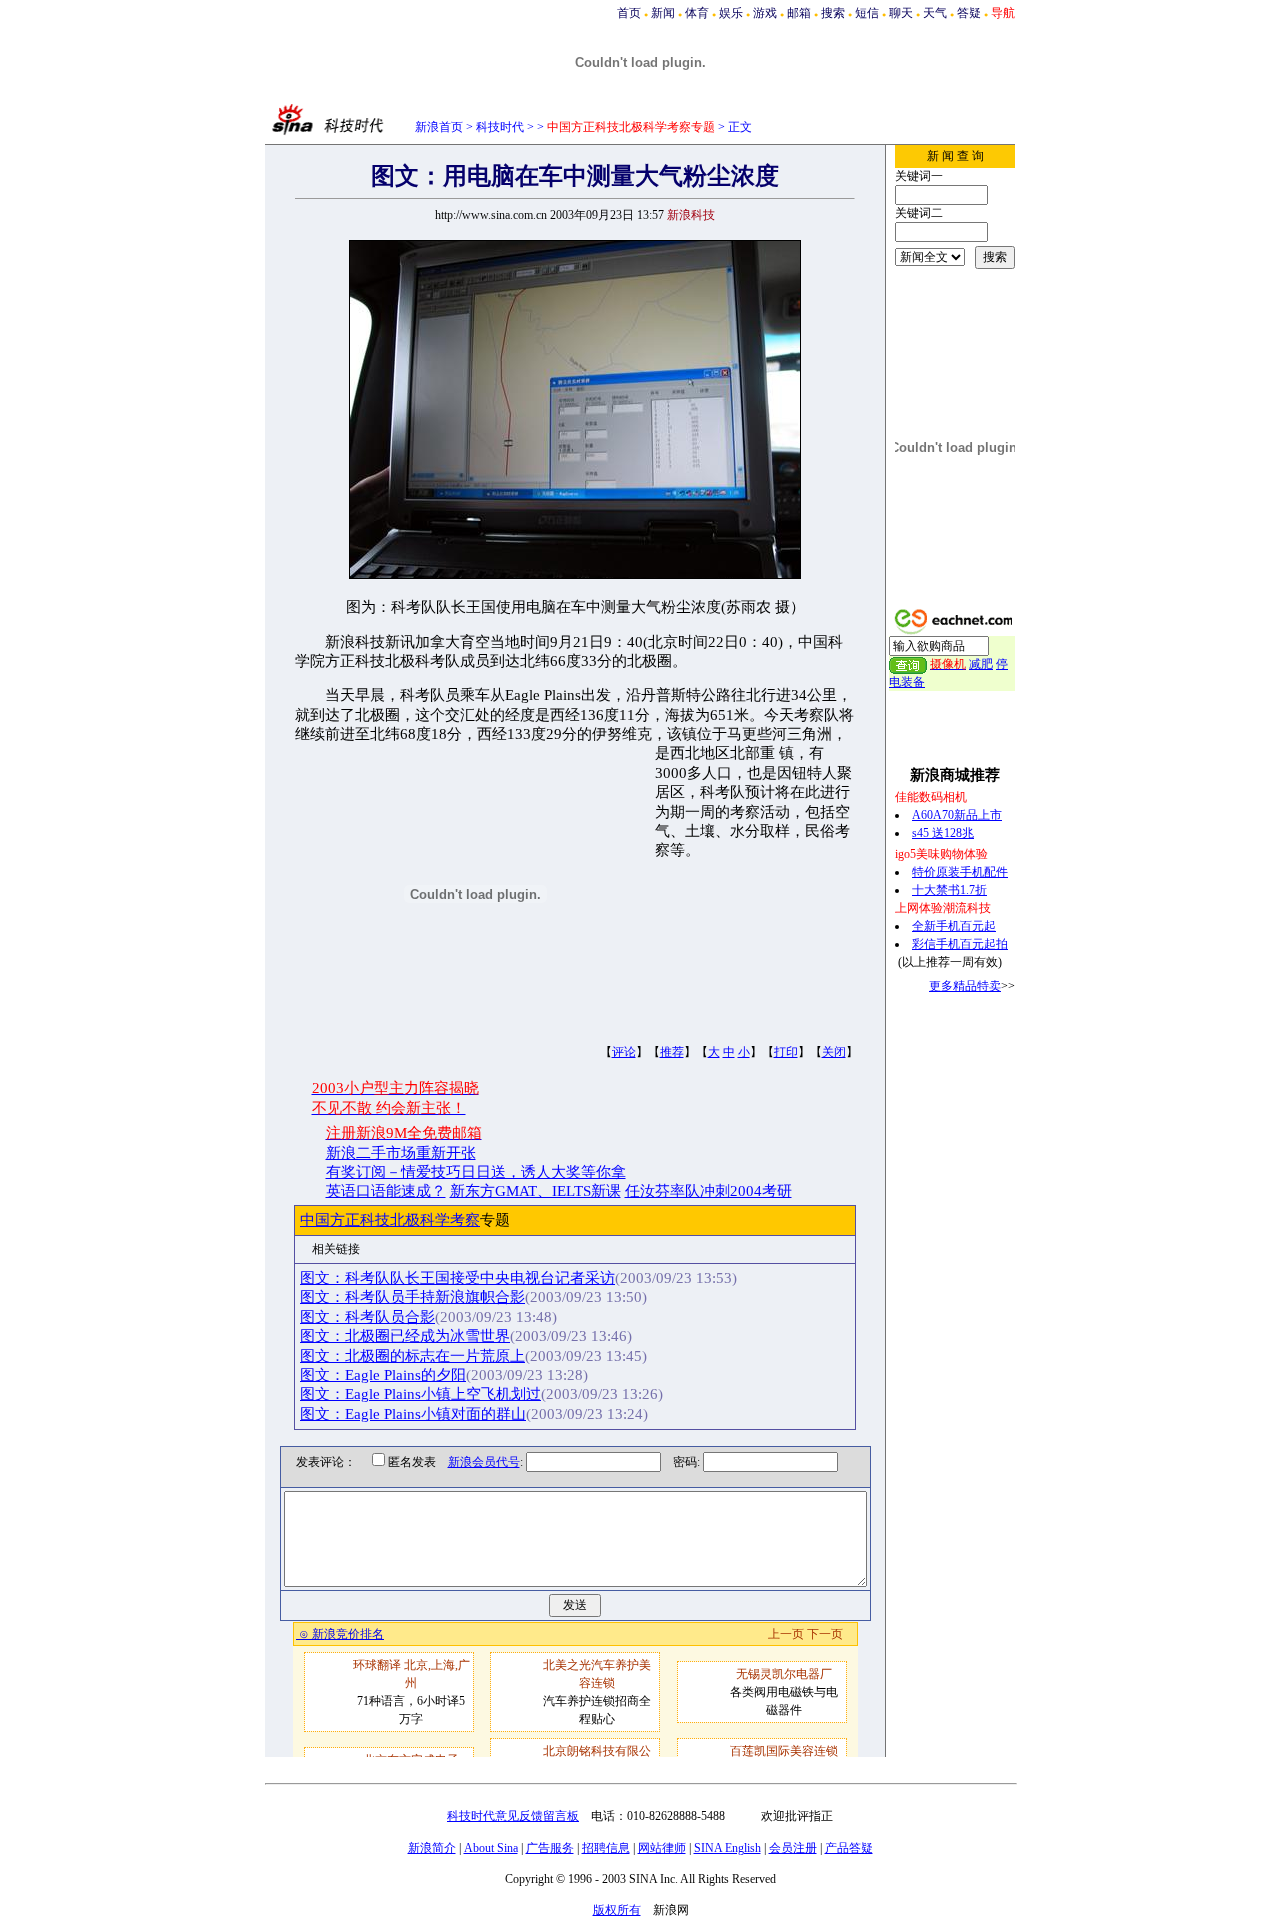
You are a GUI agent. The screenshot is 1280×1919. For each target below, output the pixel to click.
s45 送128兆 (943, 833)
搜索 (833, 13)
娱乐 (731, 13)
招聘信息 (606, 1848)
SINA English (727, 1848)
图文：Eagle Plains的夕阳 (383, 1375)
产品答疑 (849, 1848)
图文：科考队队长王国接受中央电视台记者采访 (457, 1278)
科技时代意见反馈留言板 (513, 1816)
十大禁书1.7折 (949, 890)
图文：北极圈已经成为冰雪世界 (405, 1336)
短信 (867, 13)
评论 (624, 1052)
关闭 (834, 1052)
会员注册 (793, 1848)
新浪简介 (432, 1848)
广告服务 (550, 1848)
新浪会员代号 (484, 1462)
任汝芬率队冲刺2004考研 (708, 1191)
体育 (697, 13)
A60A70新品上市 (957, 815)
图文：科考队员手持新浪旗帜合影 (412, 1297)
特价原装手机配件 (960, 872)
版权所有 (617, 1910)
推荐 (672, 1052)
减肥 (981, 664)
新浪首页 (439, 127)
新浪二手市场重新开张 (401, 1153)
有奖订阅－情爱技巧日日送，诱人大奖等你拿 (476, 1172)
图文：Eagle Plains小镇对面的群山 (413, 1414)
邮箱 (799, 13)
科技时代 (500, 127)
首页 (629, 13)
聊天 (901, 13)
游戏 (765, 13)
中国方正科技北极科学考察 (390, 1220)
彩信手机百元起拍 (960, 944)
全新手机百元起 (954, 926)
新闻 (663, 13)
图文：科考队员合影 (367, 1317)
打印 (786, 1052)
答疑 (969, 13)
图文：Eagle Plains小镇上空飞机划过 (420, 1394)
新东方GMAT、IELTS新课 (535, 1191)
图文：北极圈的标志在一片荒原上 (412, 1356)
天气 (935, 13)
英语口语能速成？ (386, 1191)
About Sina (491, 1848)
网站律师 (662, 1848)
